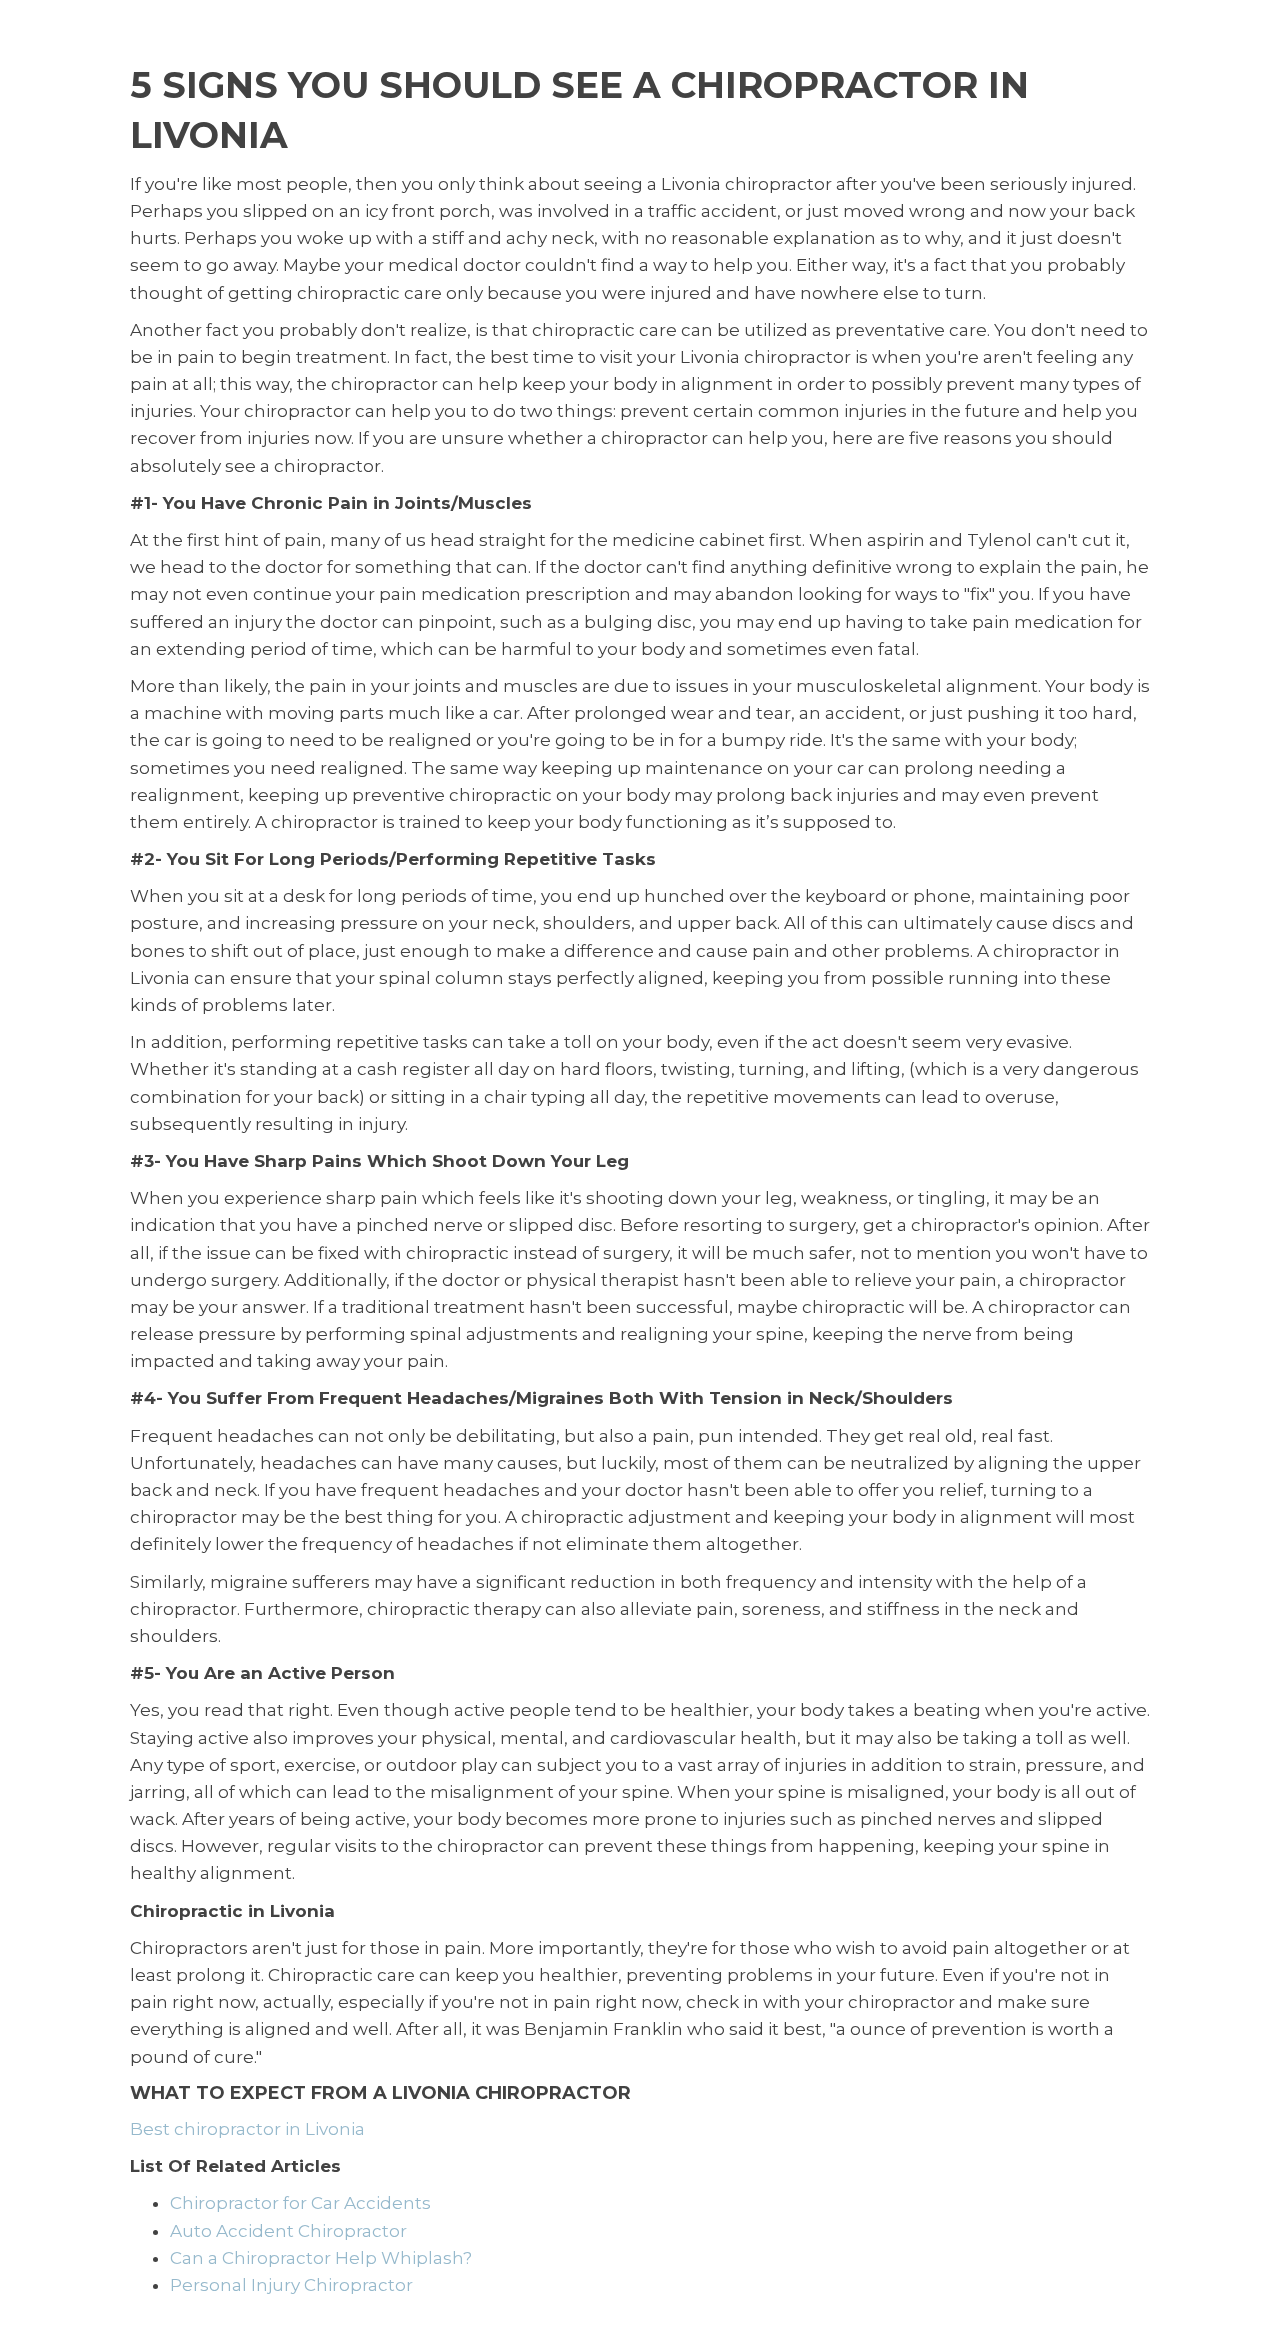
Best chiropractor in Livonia (247, 2129)
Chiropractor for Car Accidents (300, 2203)
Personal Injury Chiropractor (291, 2285)
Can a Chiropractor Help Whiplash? (321, 2258)
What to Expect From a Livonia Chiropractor (380, 2093)
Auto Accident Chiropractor (288, 2231)
